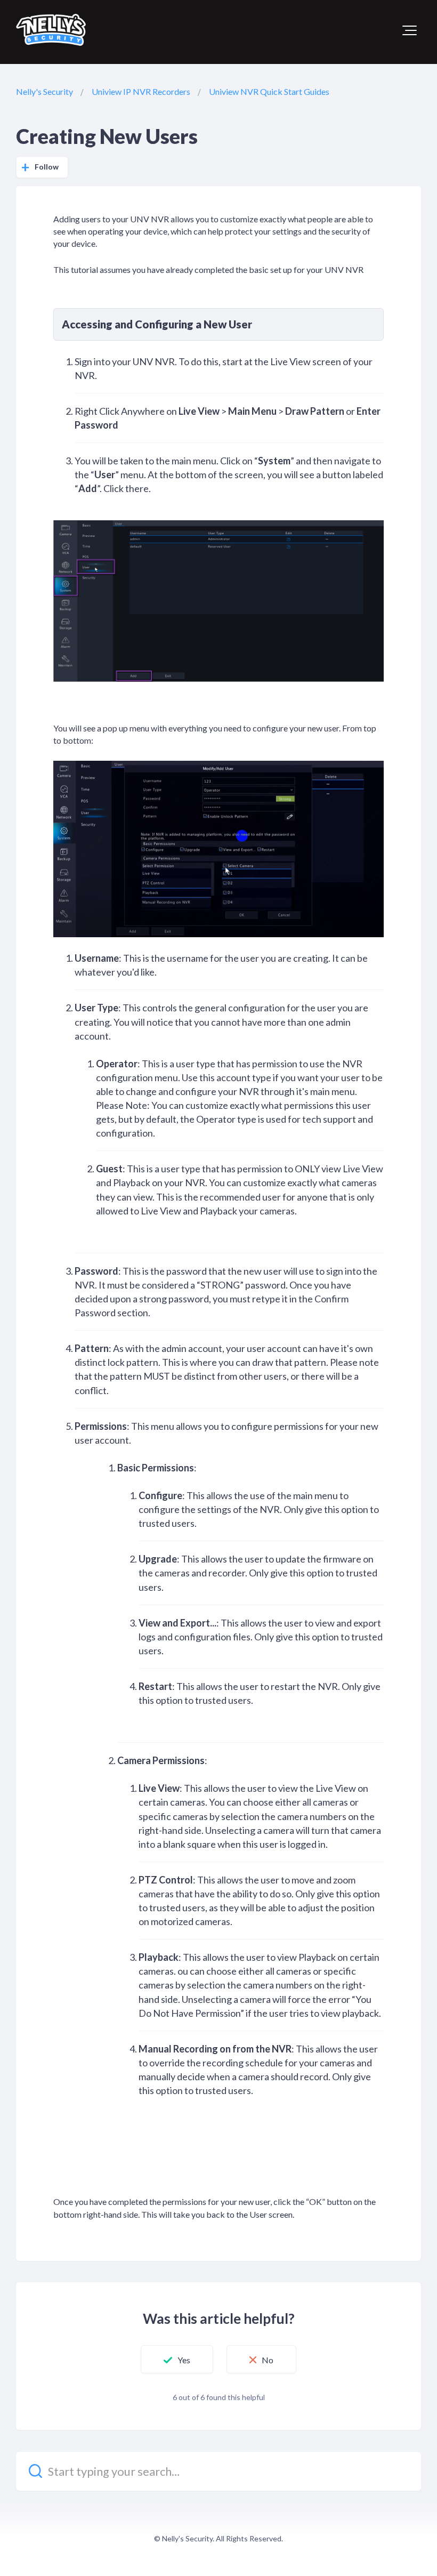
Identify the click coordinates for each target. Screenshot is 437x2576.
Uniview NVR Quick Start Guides (269, 91)
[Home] (51, 30)
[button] (410, 30)
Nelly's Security (44, 91)
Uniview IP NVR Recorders (141, 91)
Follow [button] (47, 167)
